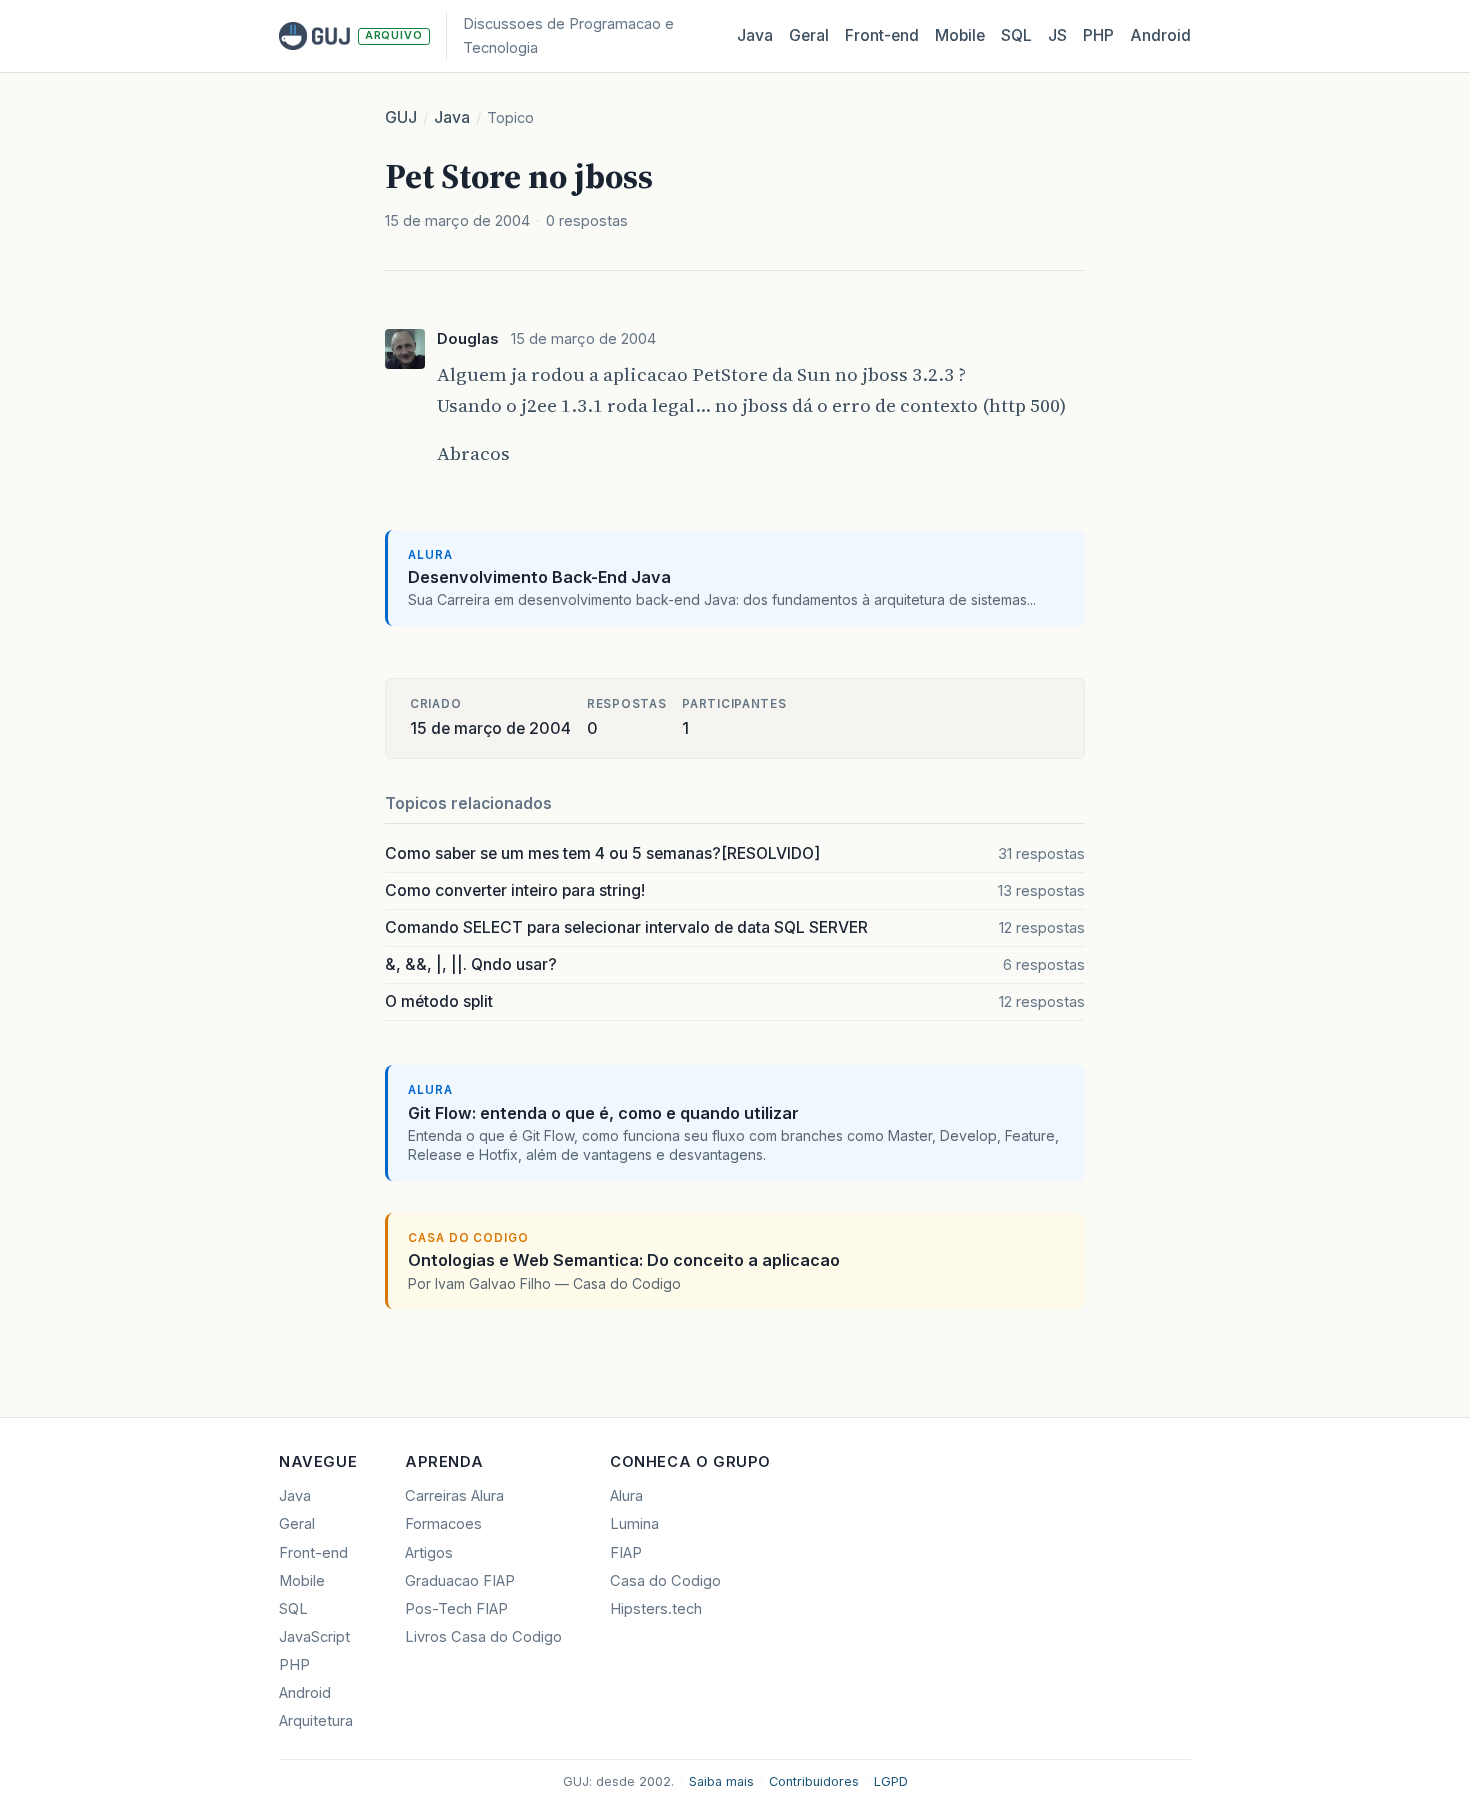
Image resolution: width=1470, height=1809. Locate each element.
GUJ (401, 117)
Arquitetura (316, 1721)
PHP (1098, 35)
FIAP (626, 1553)
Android (1160, 35)
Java (755, 35)
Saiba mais (721, 1781)
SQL (1016, 35)
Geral (809, 35)
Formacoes (443, 1524)
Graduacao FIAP (460, 1581)
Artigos (429, 1553)
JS (1057, 35)
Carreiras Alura (454, 1496)
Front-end (313, 1553)
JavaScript (314, 1637)
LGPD (891, 1781)
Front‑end (882, 35)
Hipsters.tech (656, 1609)
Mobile (960, 35)
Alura (626, 1496)
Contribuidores (814, 1781)
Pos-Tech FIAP (456, 1609)
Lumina (634, 1524)
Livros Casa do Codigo (483, 1637)
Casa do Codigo (665, 1581)
